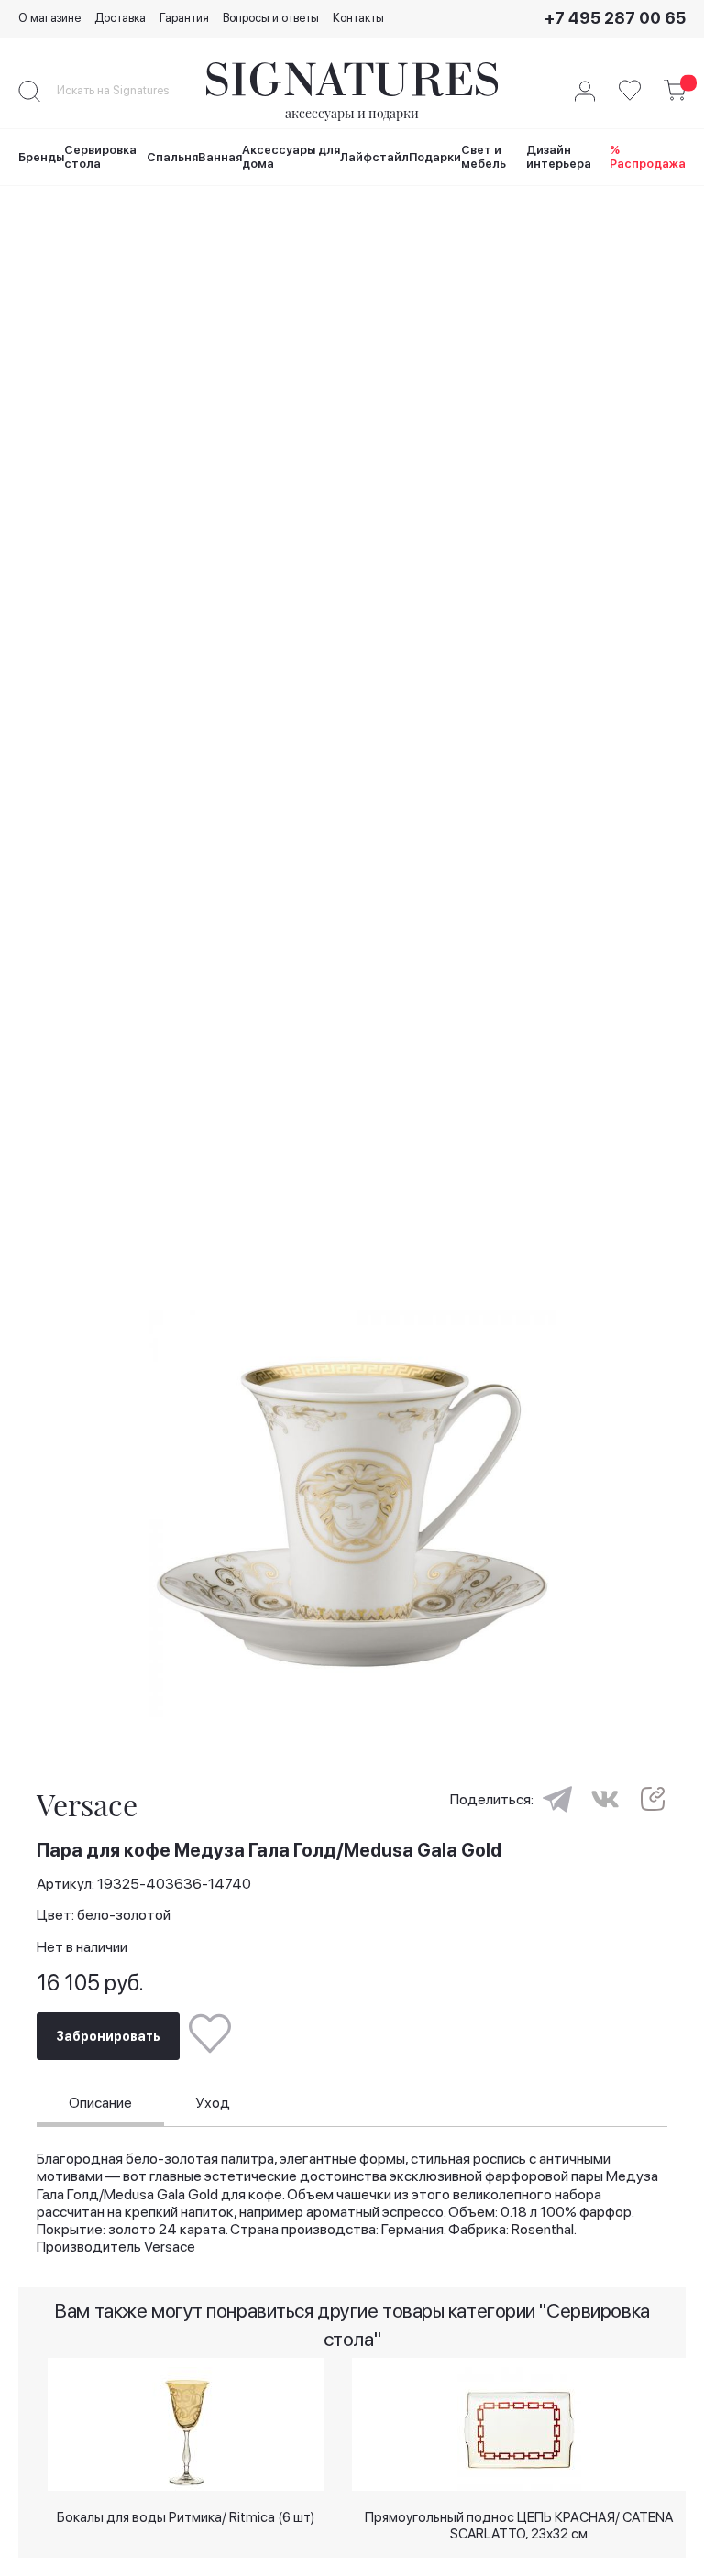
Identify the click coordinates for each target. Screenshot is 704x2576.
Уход (213, 2103)
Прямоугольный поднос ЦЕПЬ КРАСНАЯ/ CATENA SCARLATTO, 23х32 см (519, 2524)
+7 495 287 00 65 (615, 18)
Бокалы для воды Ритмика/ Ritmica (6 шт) (186, 2517)
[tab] (100, 2105)
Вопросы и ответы (271, 18)
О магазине (49, 18)
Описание (100, 2103)
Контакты (358, 18)
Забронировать (108, 2036)
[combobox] (128, 91)
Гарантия (184, 18)
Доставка (120, 18)
